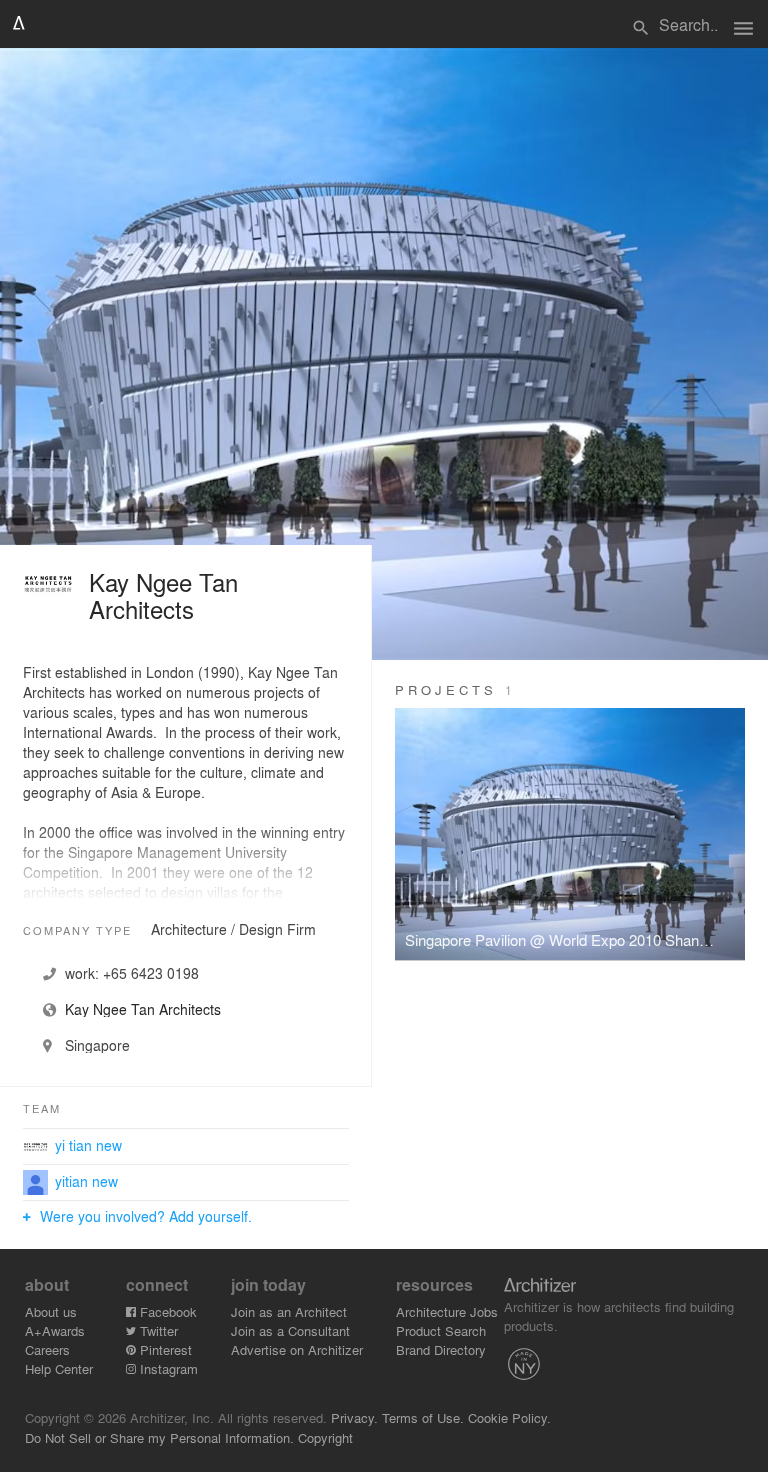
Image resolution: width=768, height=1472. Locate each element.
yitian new (86, 1181)
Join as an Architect (289, 1311)
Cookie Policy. (509, 1417)
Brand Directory (441, 1349)
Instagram (167, 1368)
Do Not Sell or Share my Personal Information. (159, 1437)
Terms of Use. (423, 1417)
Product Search (441, 1330)
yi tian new (88, 1145)
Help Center (59, 1368)
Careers (47, 1349)
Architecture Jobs (447, 1311)
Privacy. (354, 1417)
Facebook (166, 1311)
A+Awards (55, 1330)
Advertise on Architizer (297, 1349)
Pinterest (164, 1349)
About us (51, 1311)
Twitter (157, 1330)
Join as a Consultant (290, 1330)
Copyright (325, 1437)
